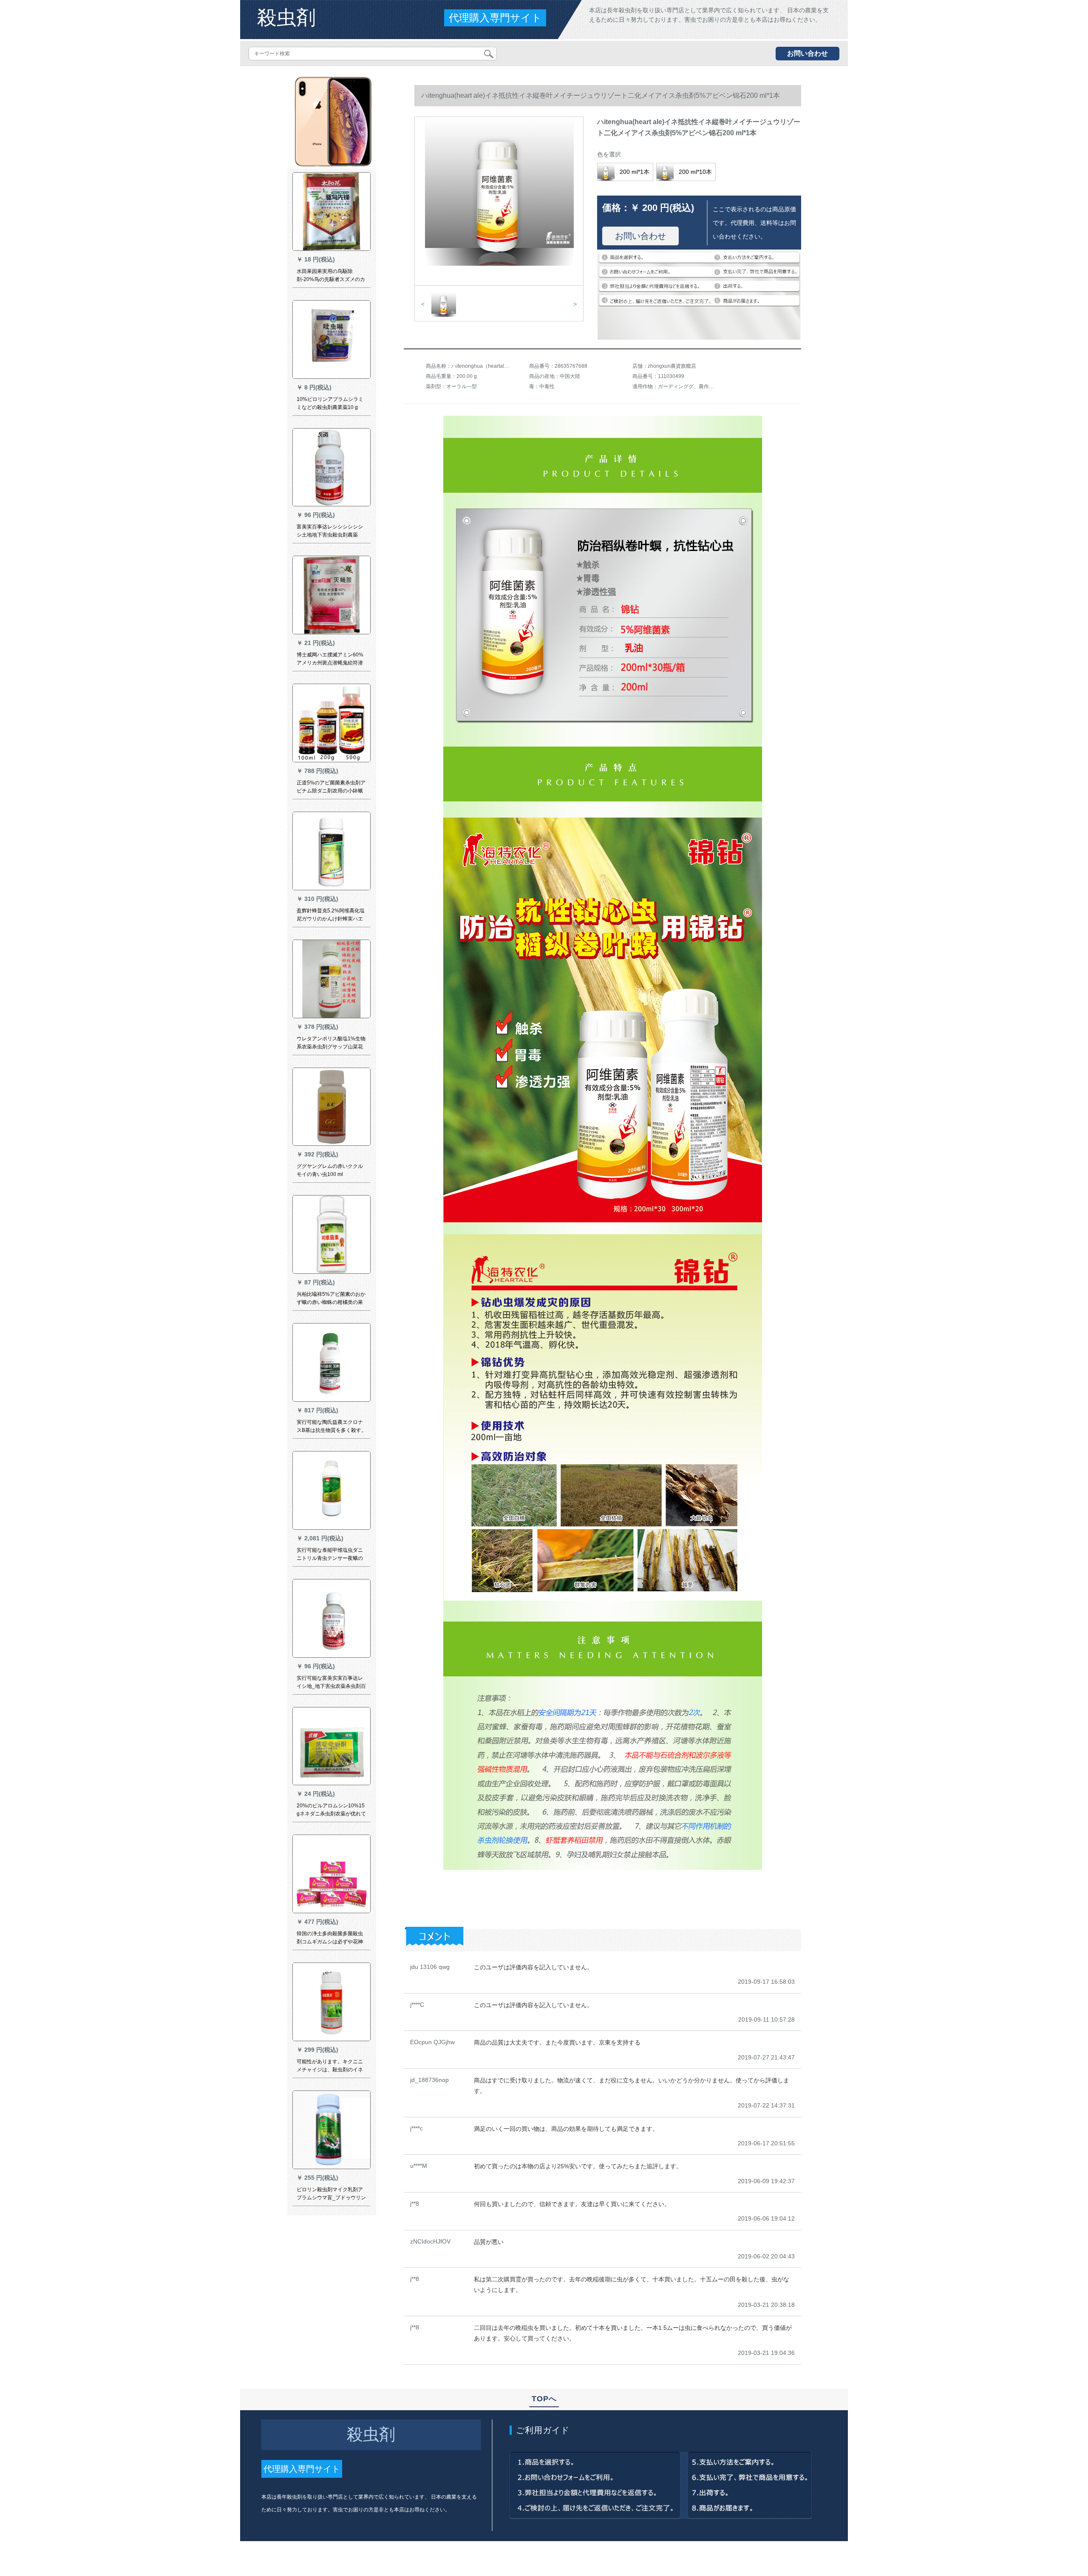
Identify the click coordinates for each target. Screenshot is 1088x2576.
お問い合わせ (807, 53)
